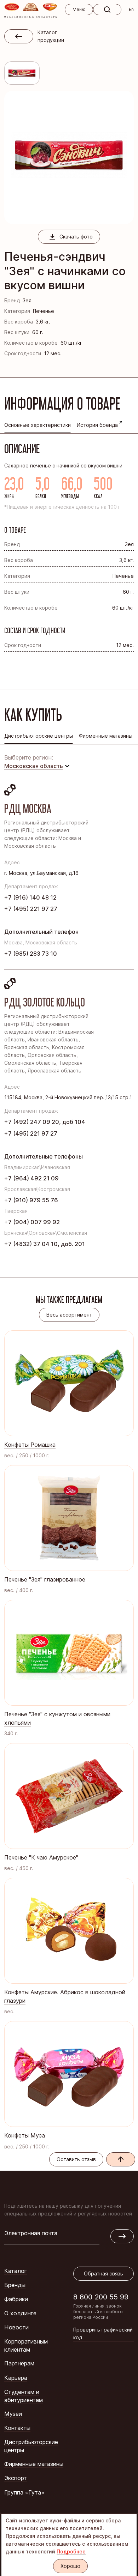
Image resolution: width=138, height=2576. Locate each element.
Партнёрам (19, 2363)
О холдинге (20, 2313)
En (131, 9)
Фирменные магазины (34, 2464)
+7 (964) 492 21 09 (31, 1178)
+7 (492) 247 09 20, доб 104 (45, 1122)
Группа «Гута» (24, 2492)
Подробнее (71, 2551)
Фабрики (16, 2299)
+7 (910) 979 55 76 (31, 1200)
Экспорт (16, 2478)
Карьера (16, 2378)
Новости (16, 2327)
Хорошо (70, 2566)
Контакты (17, 2428)
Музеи (13, 2414)
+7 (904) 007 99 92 (32, 1222)
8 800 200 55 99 (101, 2297)
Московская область (34, 766)
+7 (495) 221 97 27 (31, 909)
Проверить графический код (103, 2333)
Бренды (15, 2285)
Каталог (16, 2271)
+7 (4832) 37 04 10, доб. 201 (45, 1244)
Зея (27, 300)
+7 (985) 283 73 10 (31, 954)
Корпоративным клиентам (26, 2345)
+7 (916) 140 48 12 (30, 897)
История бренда (97, 425)
